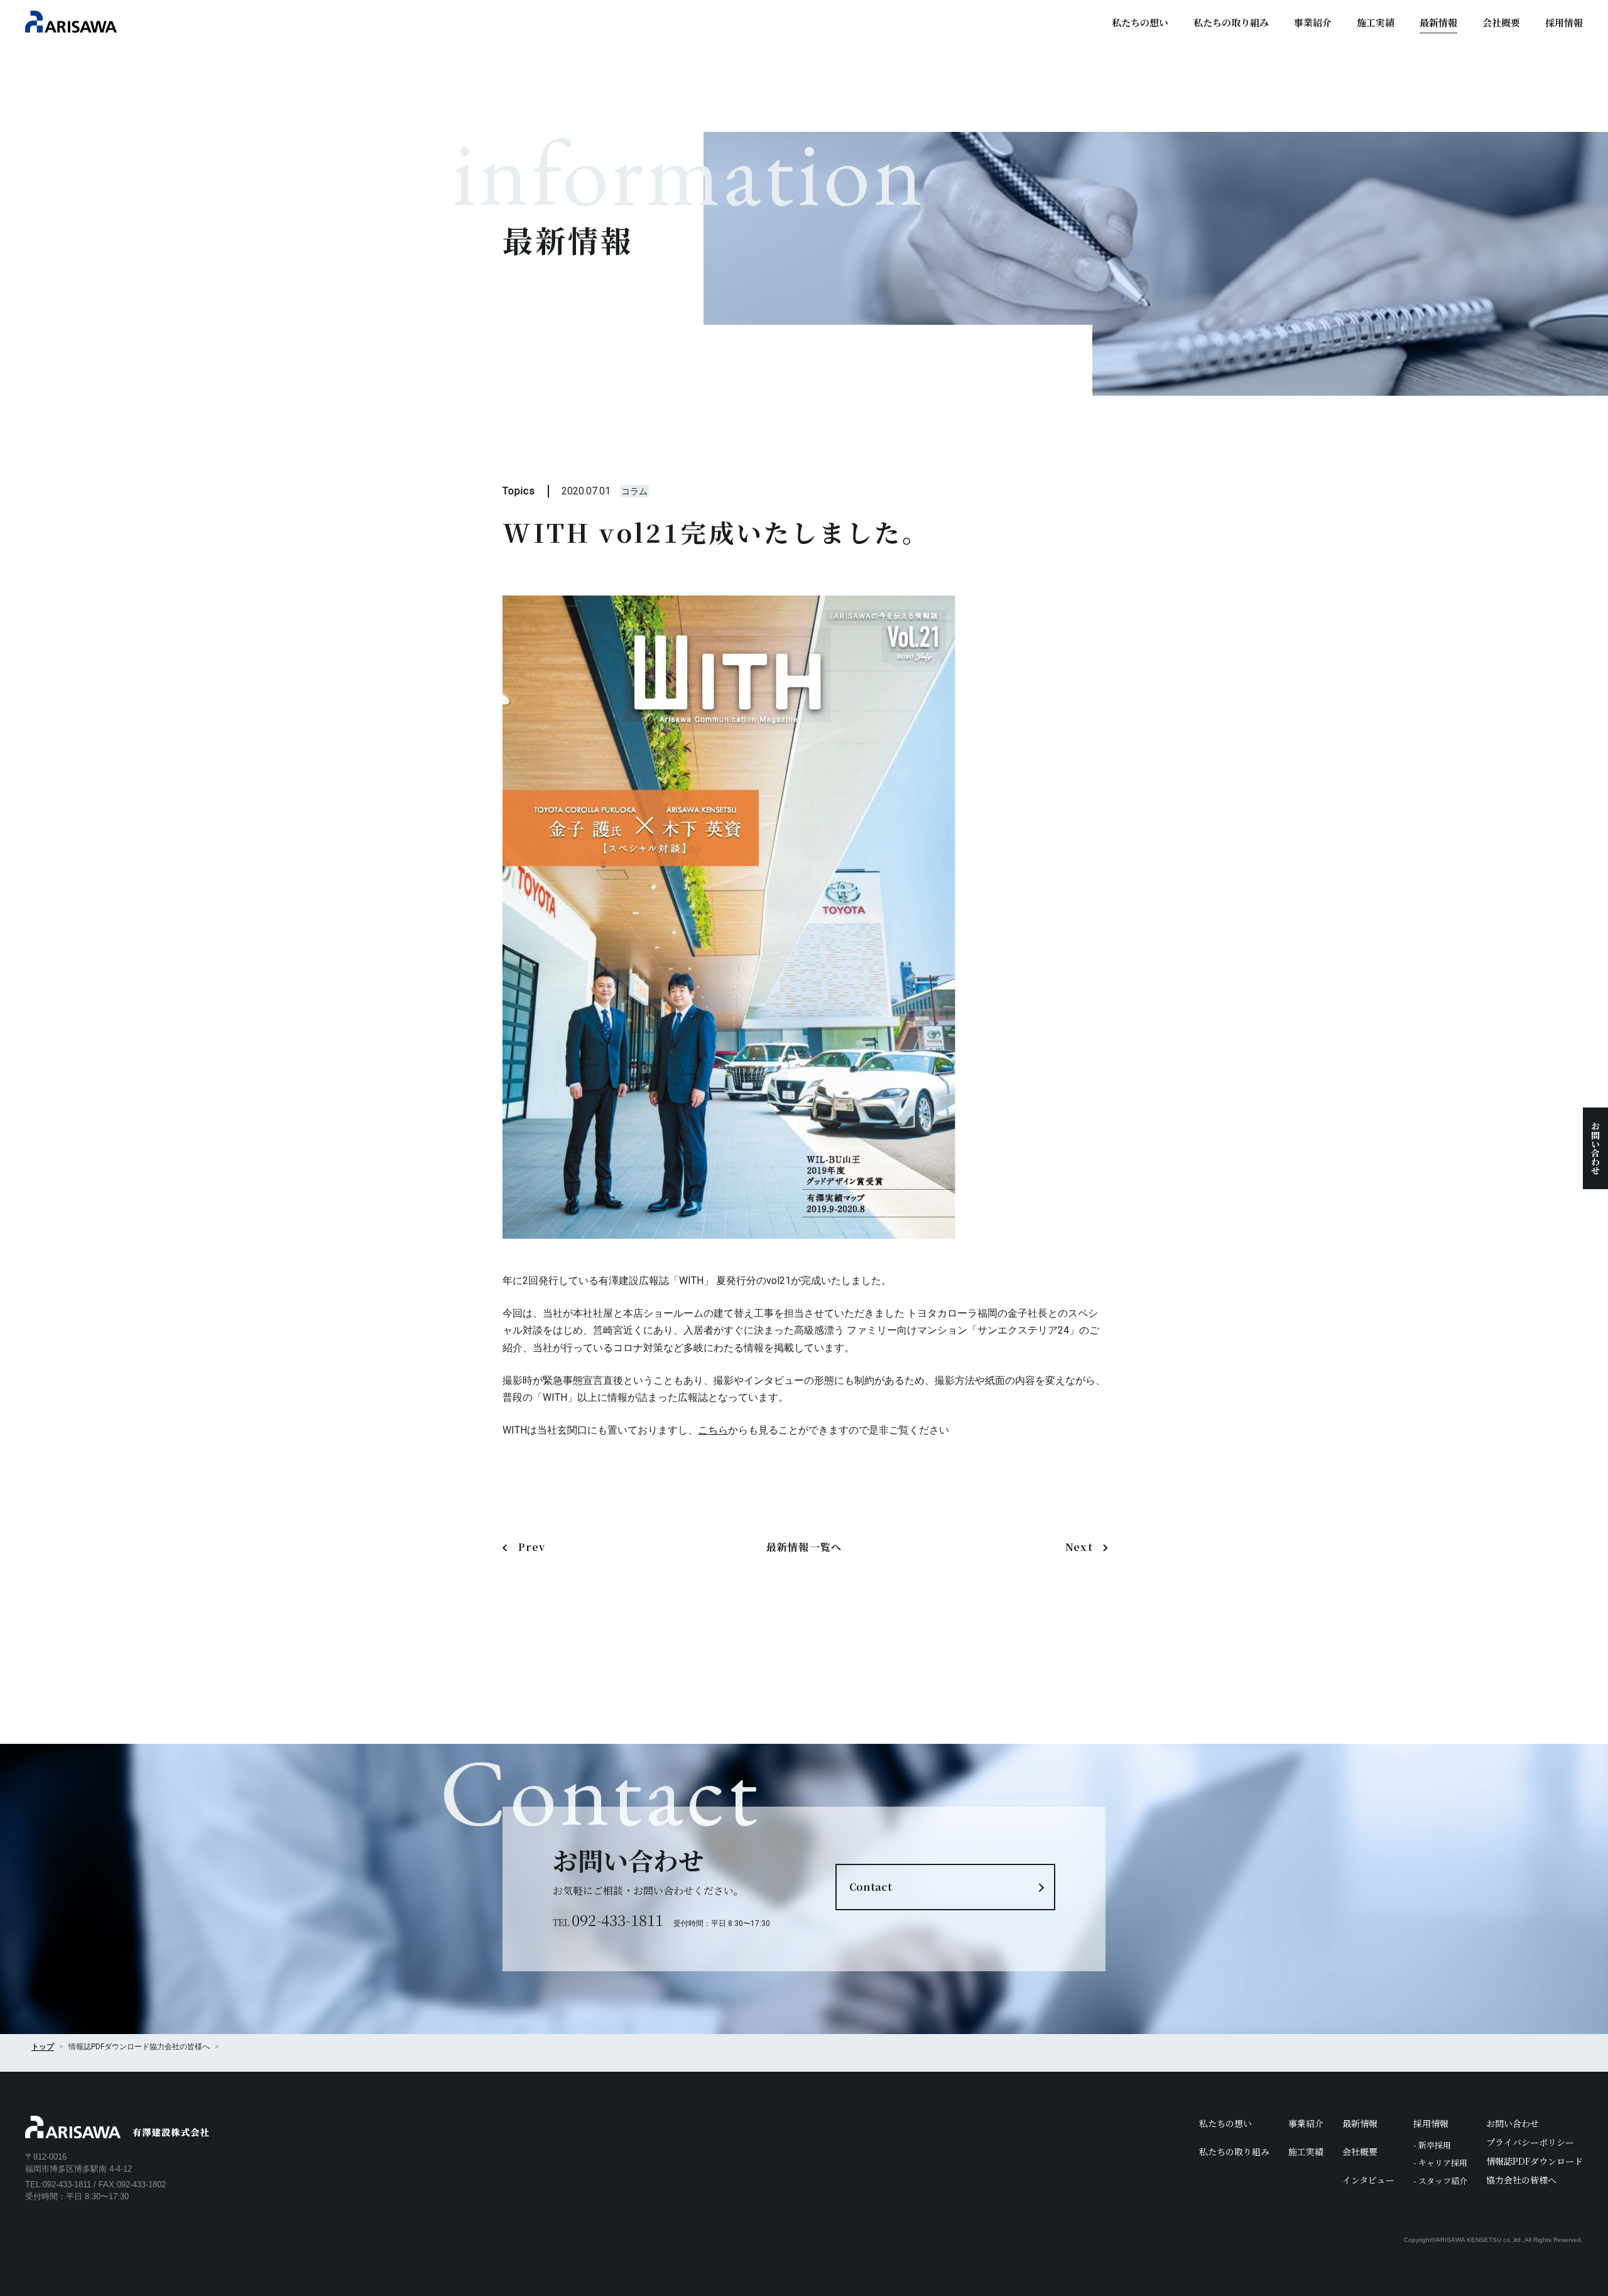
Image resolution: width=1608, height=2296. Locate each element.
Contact (871, 1887)
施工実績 (1376, 22)
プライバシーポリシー (1530, 2142)
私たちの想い (1140, 22)
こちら (713, 1430)
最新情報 (1438, 22)
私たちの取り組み (1231, 22)
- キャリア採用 (1440, 2163)
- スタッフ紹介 (1440, 2181)
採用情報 (1564, 22)
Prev (532, 1547)
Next (1079, 1547)
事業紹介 (1313, 22)
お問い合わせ (1595, 1148)
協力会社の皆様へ (180, 2047)
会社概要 (1501, 22)
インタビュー (1368, 2180)
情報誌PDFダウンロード (1535, 2161)
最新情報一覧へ (804, 1547)
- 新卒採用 (1432, 2145)
